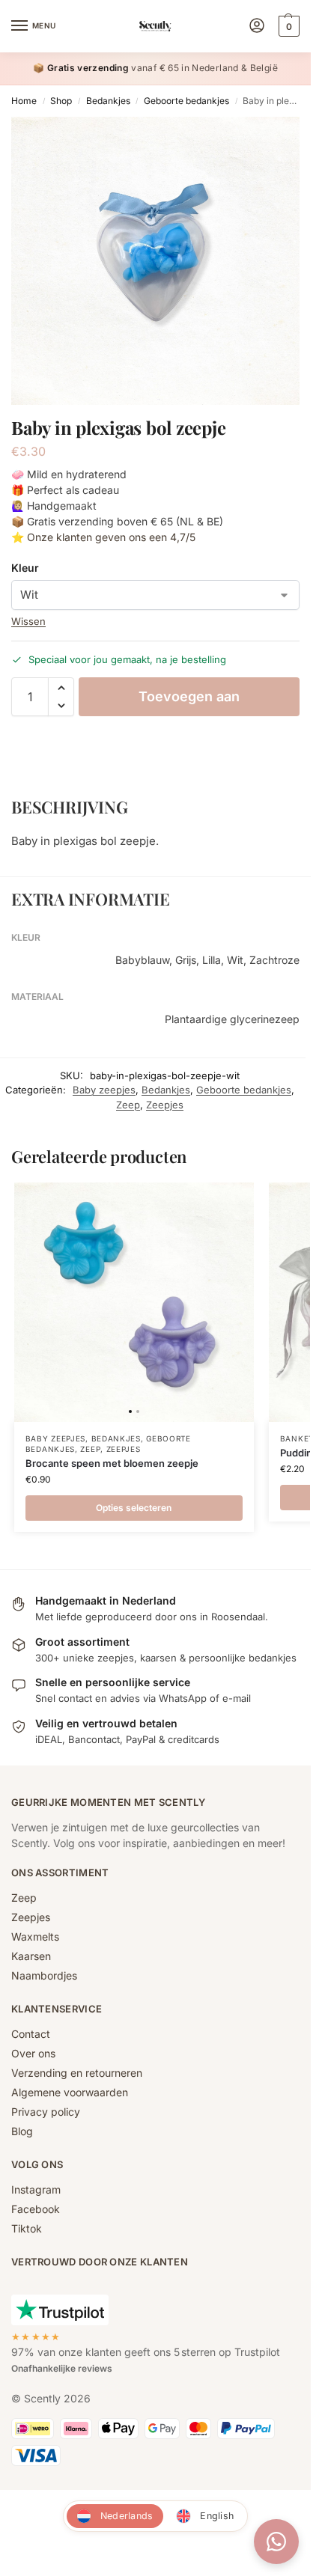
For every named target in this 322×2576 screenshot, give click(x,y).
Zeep (128, 1105)
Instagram (36, 2189)
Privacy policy (46, 2112)
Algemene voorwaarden (70, 2092)
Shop (61, 101)
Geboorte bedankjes (186, 101)
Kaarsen (31, 1956)
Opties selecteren (134, 1508)
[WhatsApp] (276, 2542)
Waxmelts (35, 1936)
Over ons (33, 2053)
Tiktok (27, 2228)
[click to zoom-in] (155, 261)
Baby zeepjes (104, 1090)
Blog (22, 2131)
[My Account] (257, 27)
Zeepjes (165, 1105)
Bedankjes (108, 101)
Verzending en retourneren (77, 2073)
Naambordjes (44, 1975)
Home (24, 101)
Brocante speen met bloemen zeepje (112, 1463)
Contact (31, 2034)
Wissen (28, 621)
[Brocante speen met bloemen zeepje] (134, 1302)
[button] (287, 26)
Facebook (36, 2209)
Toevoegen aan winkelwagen (189, 702)
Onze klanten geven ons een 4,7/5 (111, 537)
